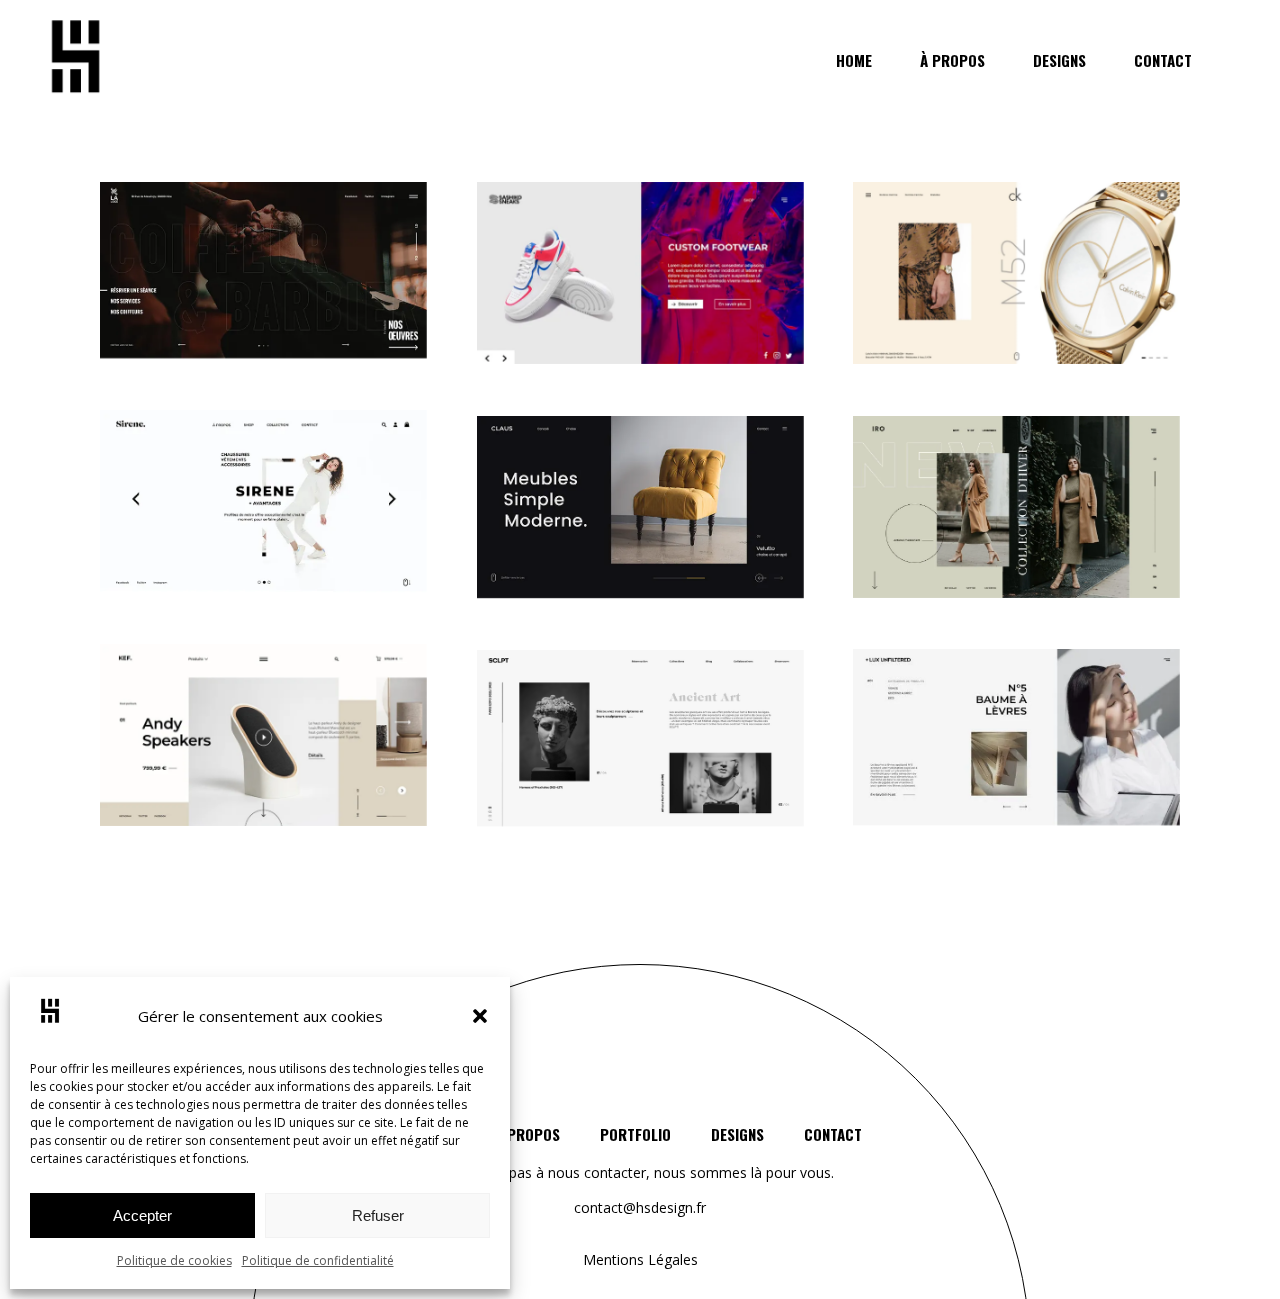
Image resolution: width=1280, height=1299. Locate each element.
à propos (527, 1134)
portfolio (635, 1134)
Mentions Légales (640, 1259)
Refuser (378, 1215)
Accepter (142, 1215)
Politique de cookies (174, 1260)
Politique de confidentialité (318, 1260)
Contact (833, 1134)
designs (737, 1134)
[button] (480, 1016)
